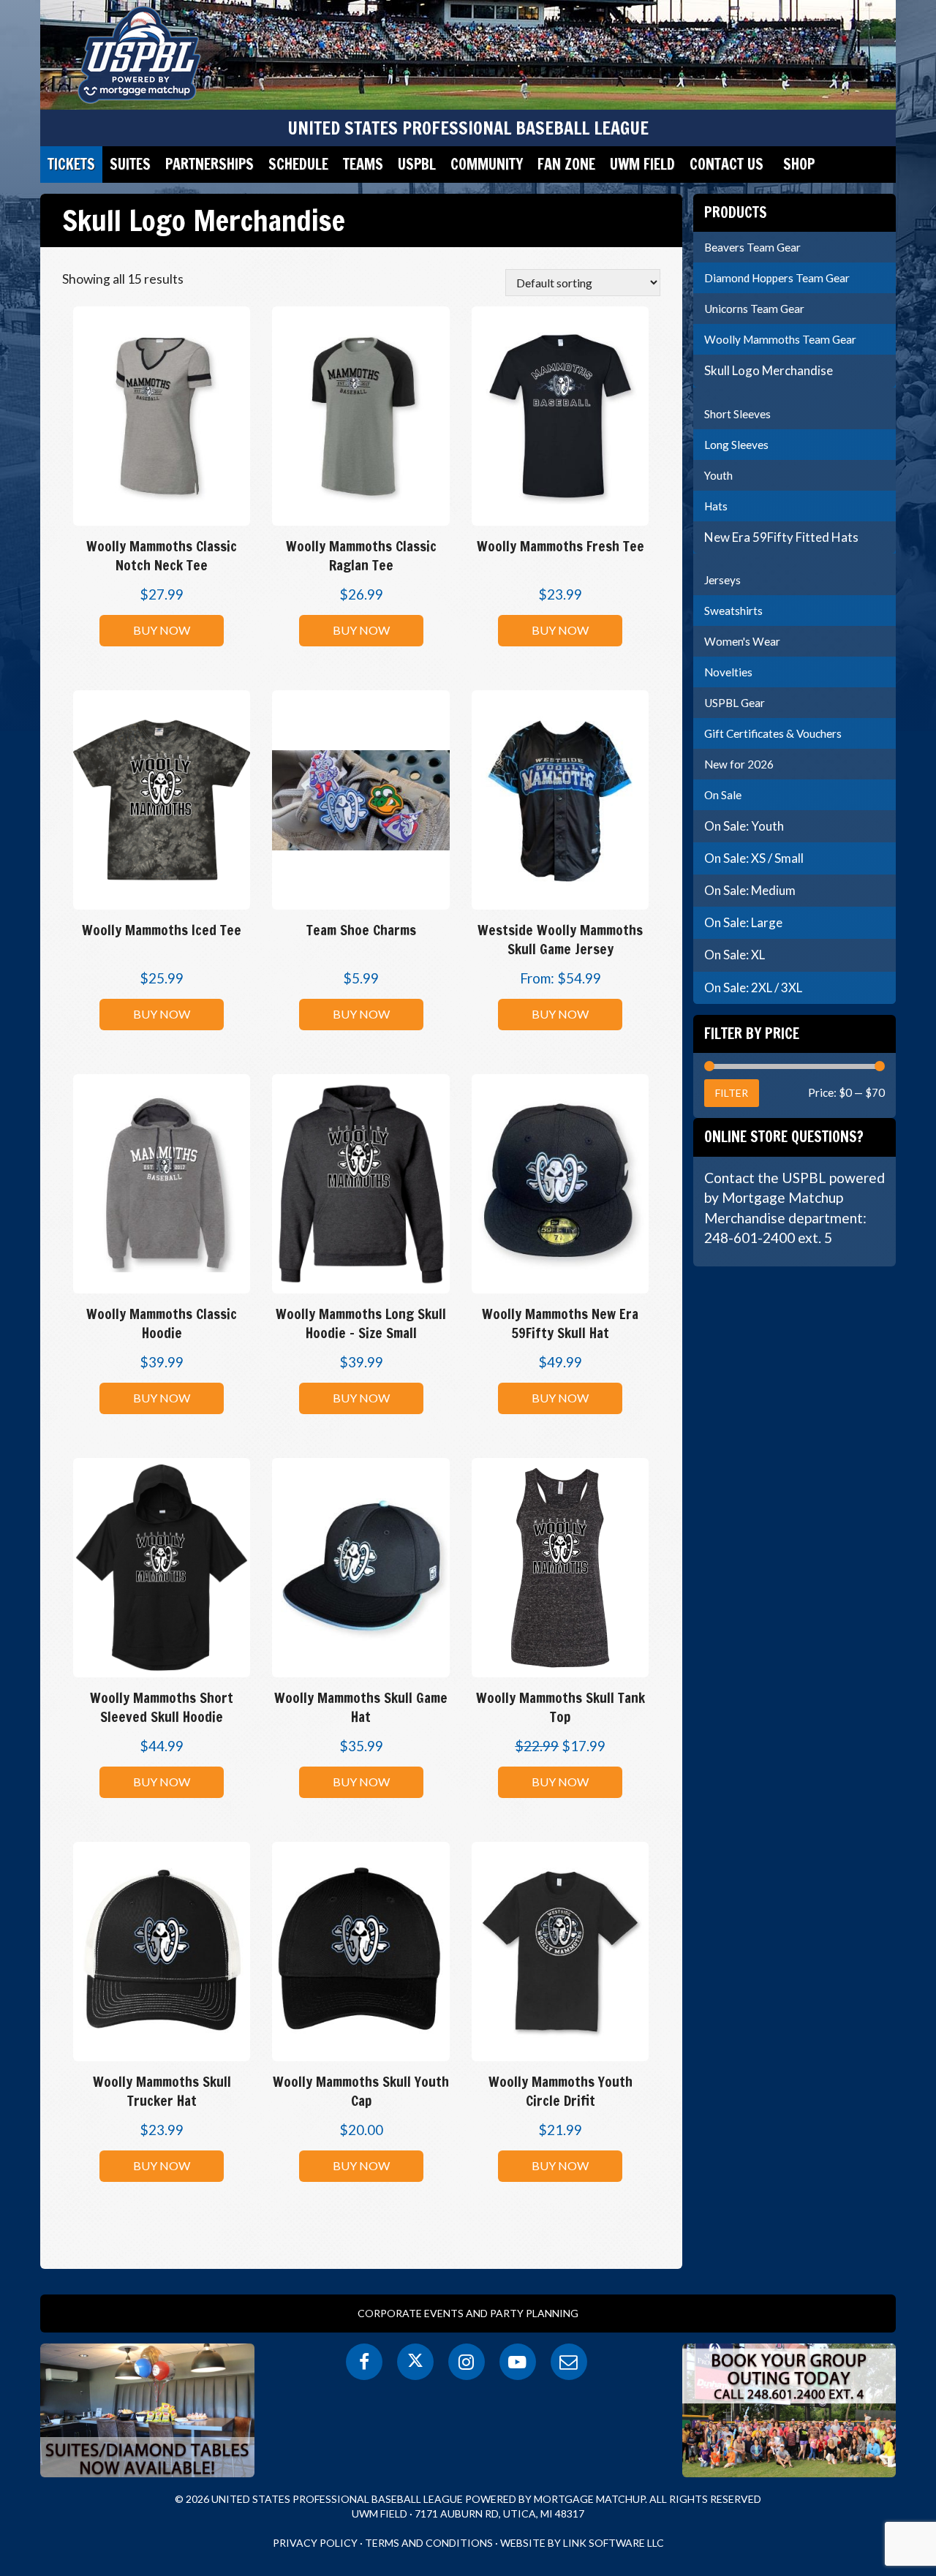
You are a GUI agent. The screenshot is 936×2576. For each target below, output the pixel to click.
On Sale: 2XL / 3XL (753, 987)
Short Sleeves (737, 414)
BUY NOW (162, 630)
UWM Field (642, 164)
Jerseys (722, 580)
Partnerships (210, 164)
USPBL (417, 164)
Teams (363, 164)
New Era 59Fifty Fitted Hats (781, 537)
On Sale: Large (743, 922)
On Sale (723, 795)
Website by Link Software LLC (582, 2543)
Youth (718, 475)
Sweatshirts (733, 611)
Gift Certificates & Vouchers (773, 733)
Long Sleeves (736, 445)
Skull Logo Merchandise (769, 370)
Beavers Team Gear (752, 247)
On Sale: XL (735, 955)
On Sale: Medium (750, 890)
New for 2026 (739, 764)
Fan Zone (566, 164)
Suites (130, 164)
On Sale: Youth (744, 826)
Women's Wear (742, 641)
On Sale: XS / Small (754, 858)
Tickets (71, 164)
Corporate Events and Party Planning (468, 2313)
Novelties (728, 672)
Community (487, 164)
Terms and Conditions (429, 2543)
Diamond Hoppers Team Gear (777, 278)
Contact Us (726, 164)
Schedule (298, 164)
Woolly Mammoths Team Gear (780, 339)
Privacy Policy (315, 2543)
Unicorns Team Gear (754, 309)
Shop (799, 164)
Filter (732, 1093)
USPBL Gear (735, 703)
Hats (716, 506)
